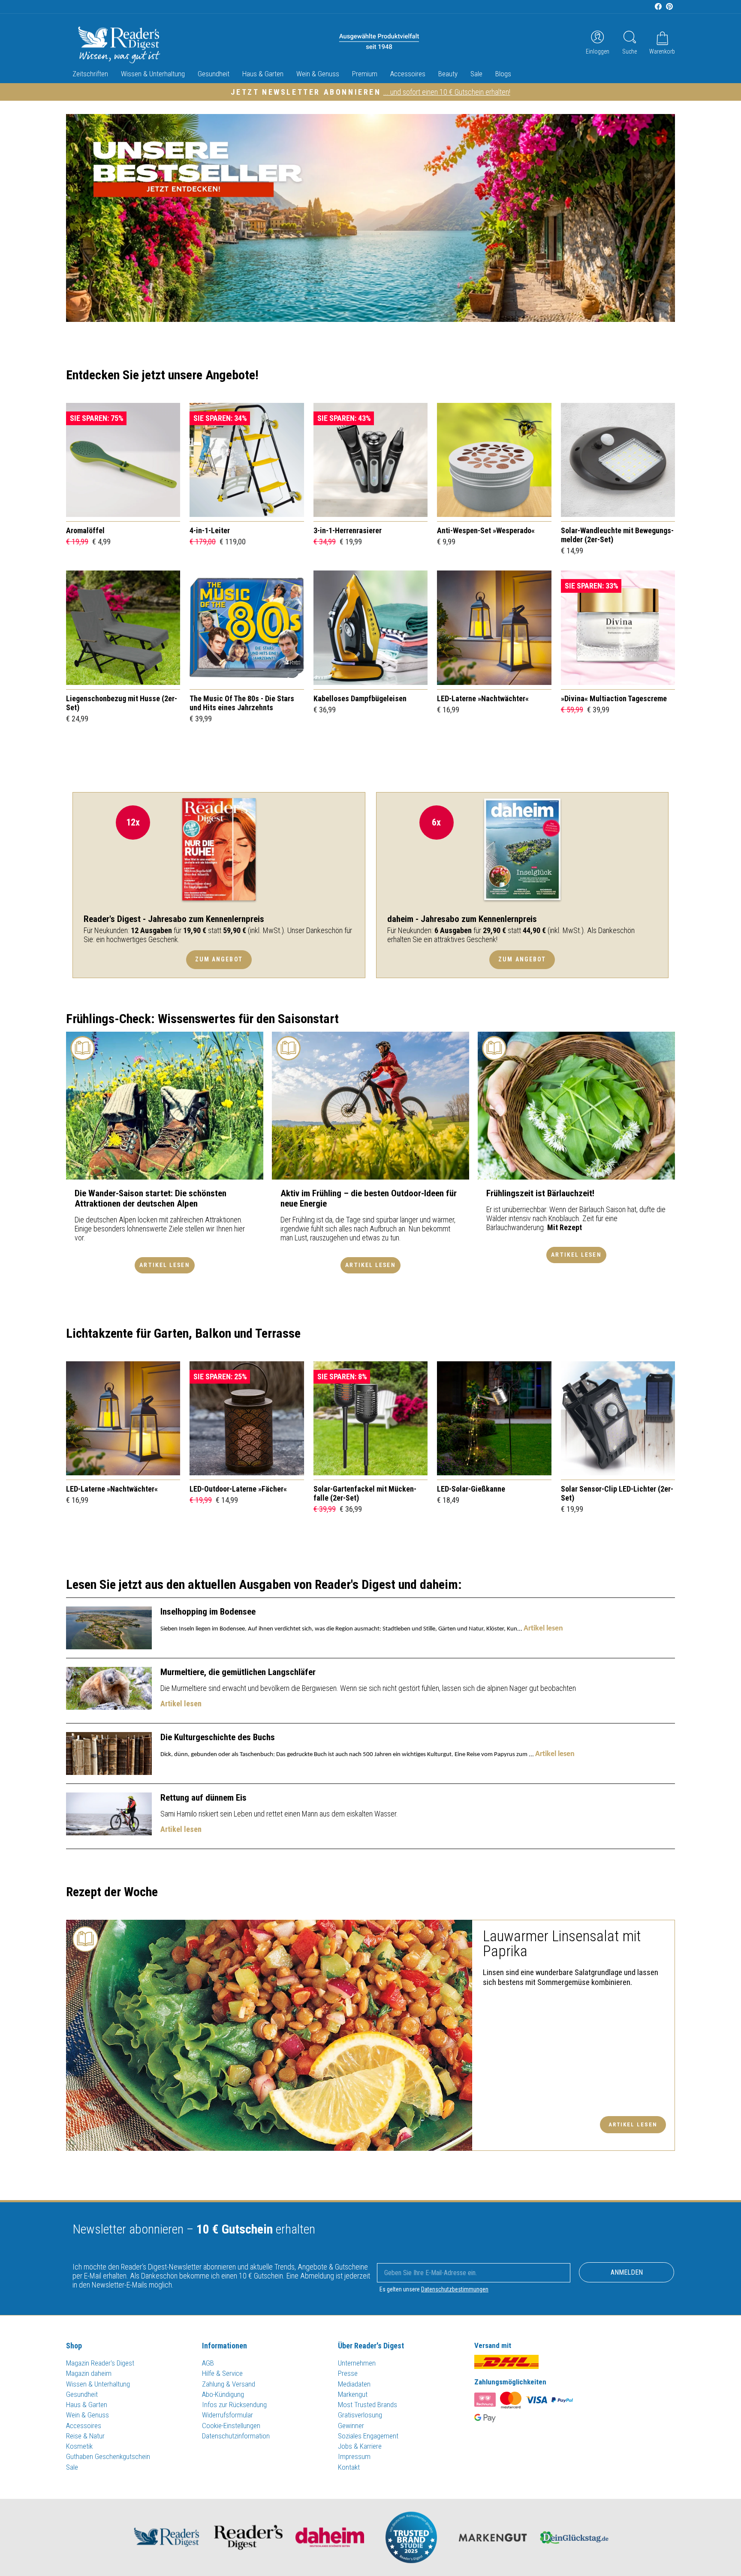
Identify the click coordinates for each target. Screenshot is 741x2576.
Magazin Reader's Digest (100, 2363)
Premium (365, 74)
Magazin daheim (89, 2373)
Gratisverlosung (360, 2415)
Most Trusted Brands (367, 2405)
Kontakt (349, 2467)
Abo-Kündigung (223, 2394)
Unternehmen (357, 2363)
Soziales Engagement (368, 2436)
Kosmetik (79, 2446)
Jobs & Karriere (360, 2446)
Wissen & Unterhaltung (153, 74)
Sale (476, 74)
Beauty (448, 74)
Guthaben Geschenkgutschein (108, 2456)
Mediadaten (354, 2384)
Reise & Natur (85, 2436)
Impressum (354, 2456)
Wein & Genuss (318, 74)
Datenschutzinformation (236, 2436)
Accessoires (408, 74)
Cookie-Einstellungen (231, 2426)
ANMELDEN (627, 2272)
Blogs (503, 74)
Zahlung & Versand (229, 2384)
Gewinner (351, 2426)
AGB (208, 2363)
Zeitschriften (90, 74)
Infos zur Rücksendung (234, 2405)
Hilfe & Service (222, 2373)
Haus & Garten (263, 74)
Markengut (353, 2394)
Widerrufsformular (227, 2415)
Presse (348, 2373)
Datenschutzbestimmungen (455, 2289)
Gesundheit (214, 74)
